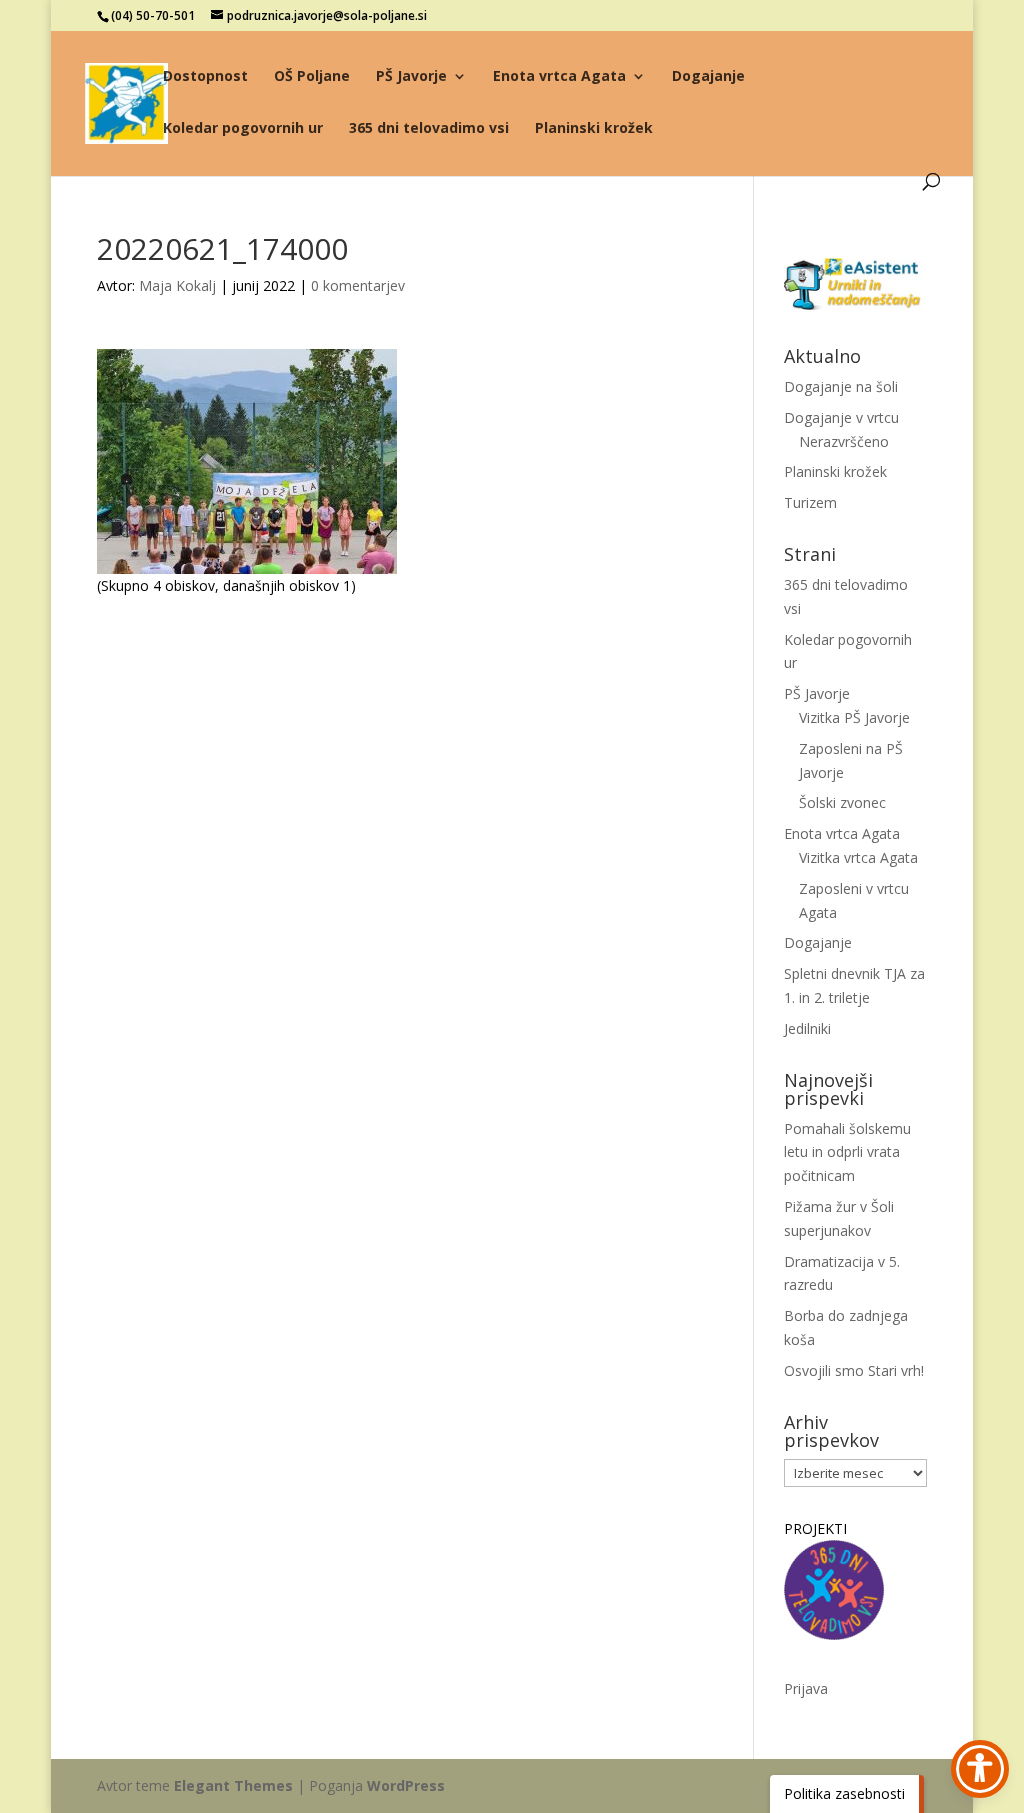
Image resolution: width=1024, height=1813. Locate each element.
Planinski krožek (594, 129)
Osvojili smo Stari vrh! (854, 1370)
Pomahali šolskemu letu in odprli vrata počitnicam (847, 1152)
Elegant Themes (233, 1785)
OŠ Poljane (312, 77)
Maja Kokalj (177, 285)
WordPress (406, 1785)
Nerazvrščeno (844, 441)
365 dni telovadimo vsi (429, 129)
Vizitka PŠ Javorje (854, 717)
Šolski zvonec (842, 802)
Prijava (806, 1688)
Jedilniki (807, 1028)
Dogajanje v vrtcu (841, 417)
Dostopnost (205, 77)
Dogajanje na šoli (841, 386)
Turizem (810, 502)
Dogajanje (708, 77)
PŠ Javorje (411, 77)
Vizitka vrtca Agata (858, 857)
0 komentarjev (358, 285)
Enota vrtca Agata (559, 77)
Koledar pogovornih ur (243, 129)
